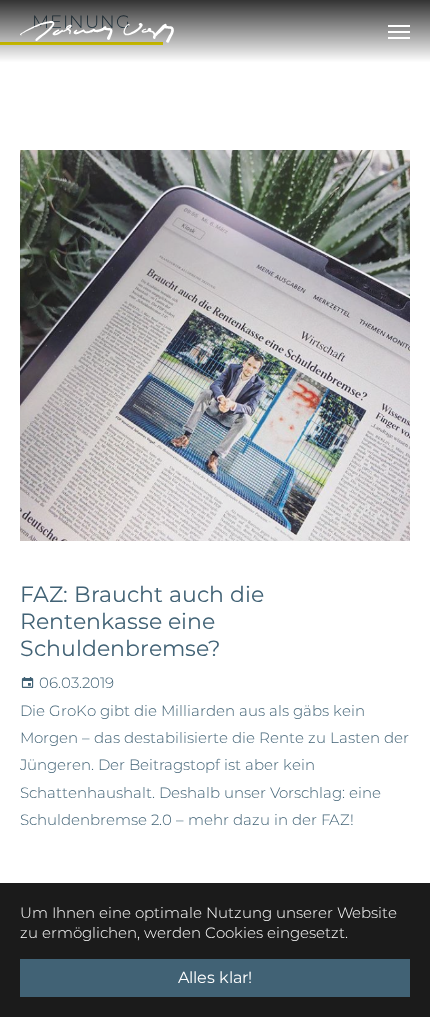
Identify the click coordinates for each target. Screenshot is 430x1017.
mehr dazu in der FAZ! (271, 819)
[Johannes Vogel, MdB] (97, 31)
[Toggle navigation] (399, 32)
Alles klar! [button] (215, 977)
